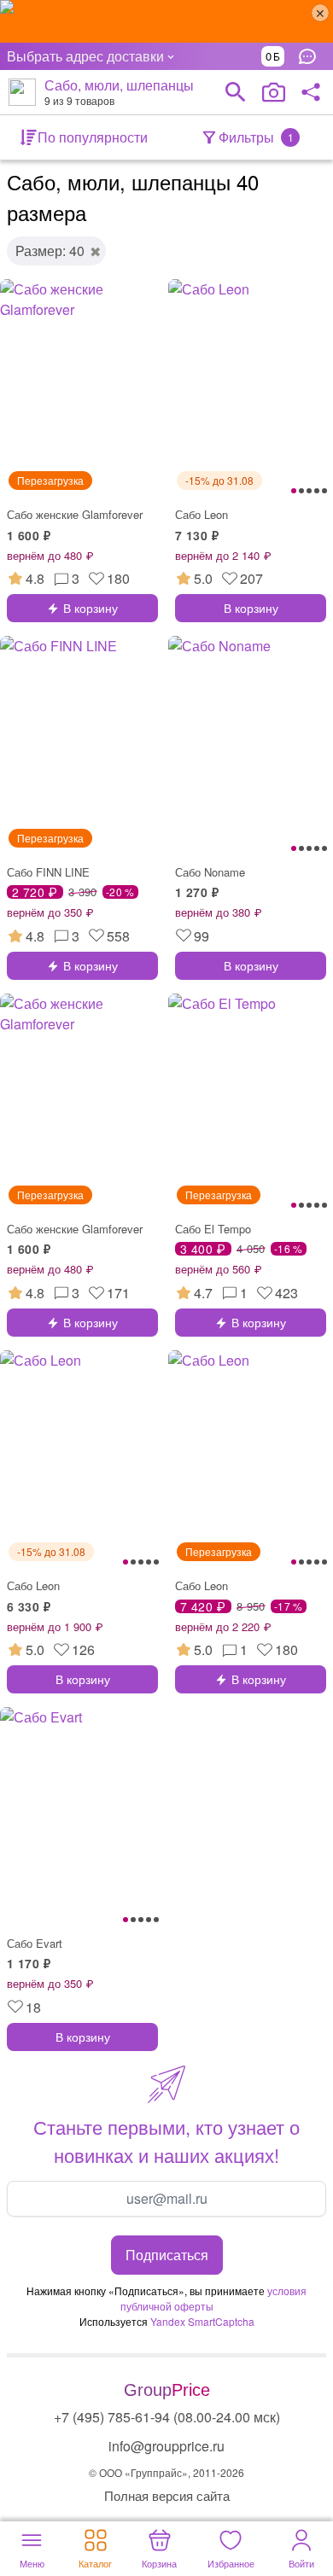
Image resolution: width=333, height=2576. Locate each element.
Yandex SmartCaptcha (202, 2321)
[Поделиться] (311, 92)
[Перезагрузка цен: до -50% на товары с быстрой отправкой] (166, 21)
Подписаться (167, 2255)
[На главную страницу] (22, 92)
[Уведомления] (312, 56)
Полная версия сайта (167, 2495)
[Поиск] (236, 92)
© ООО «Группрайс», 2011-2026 (166, 2472)
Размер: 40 (50, 251)
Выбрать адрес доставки (85, 56)
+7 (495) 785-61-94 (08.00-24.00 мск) (167, 2417)
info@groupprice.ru (166, 2446)
